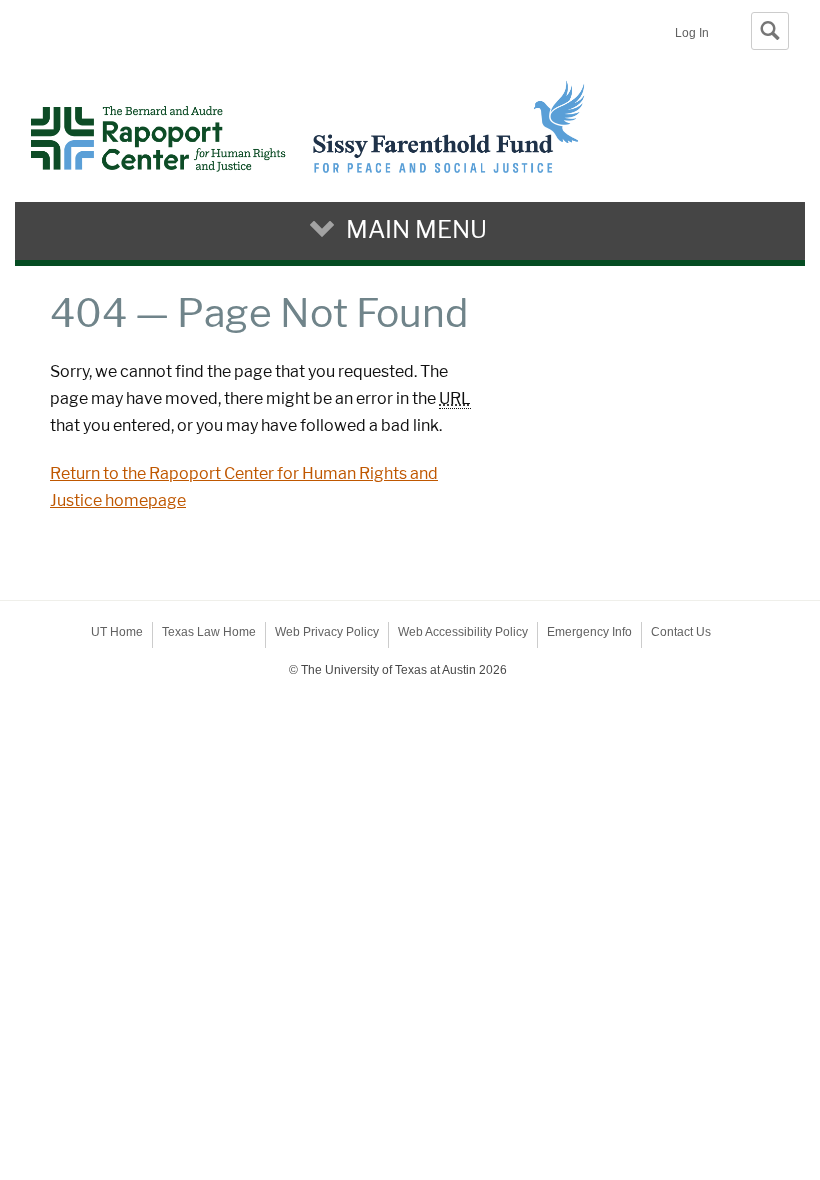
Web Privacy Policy (327, 632)
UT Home (117, 632)
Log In (692, 33)
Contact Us (681, 632)
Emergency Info (589, 632)
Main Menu (416, 229)
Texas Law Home (209, 632)
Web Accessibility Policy (463, 632)
